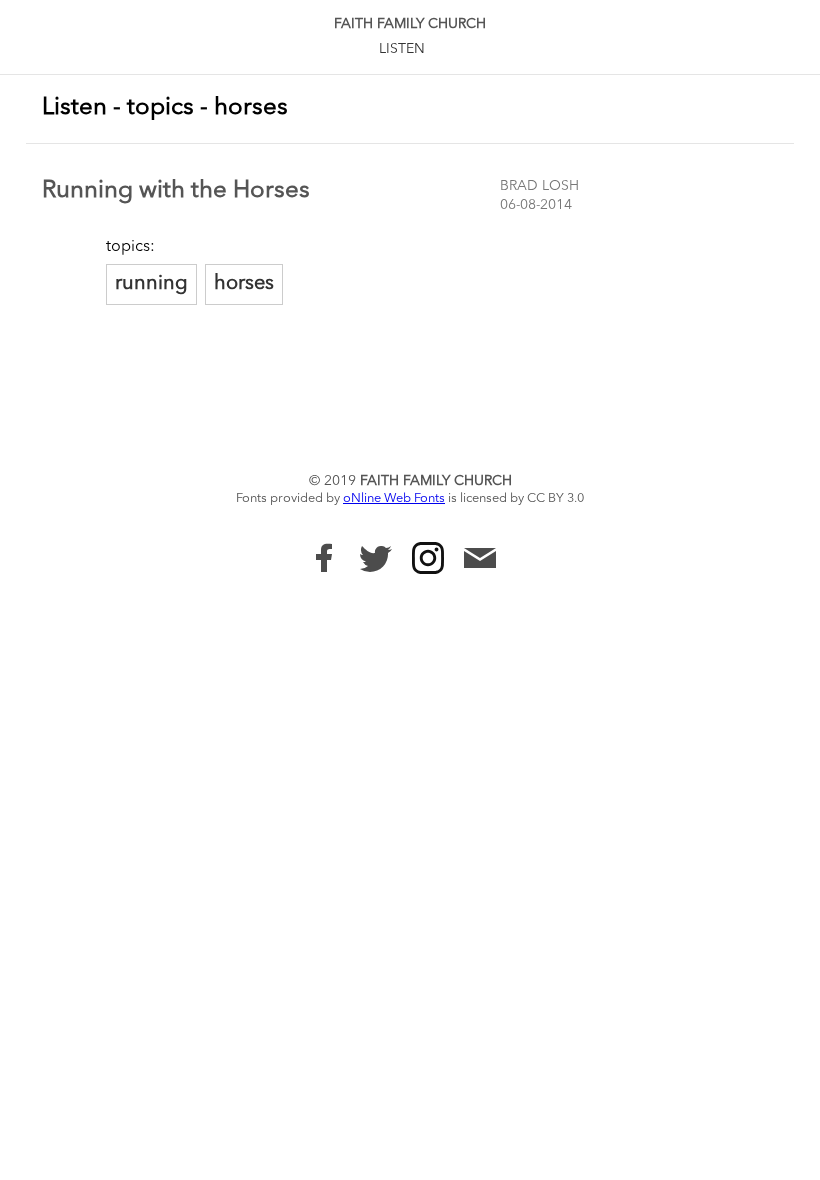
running (151, 284)
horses (244, 284)
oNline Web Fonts (394, 498)
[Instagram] (428, 558)
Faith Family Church (410, 24)
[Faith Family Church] (324, 558)
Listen (402, 49)
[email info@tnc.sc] (480, 560)
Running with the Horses (176, 191)
